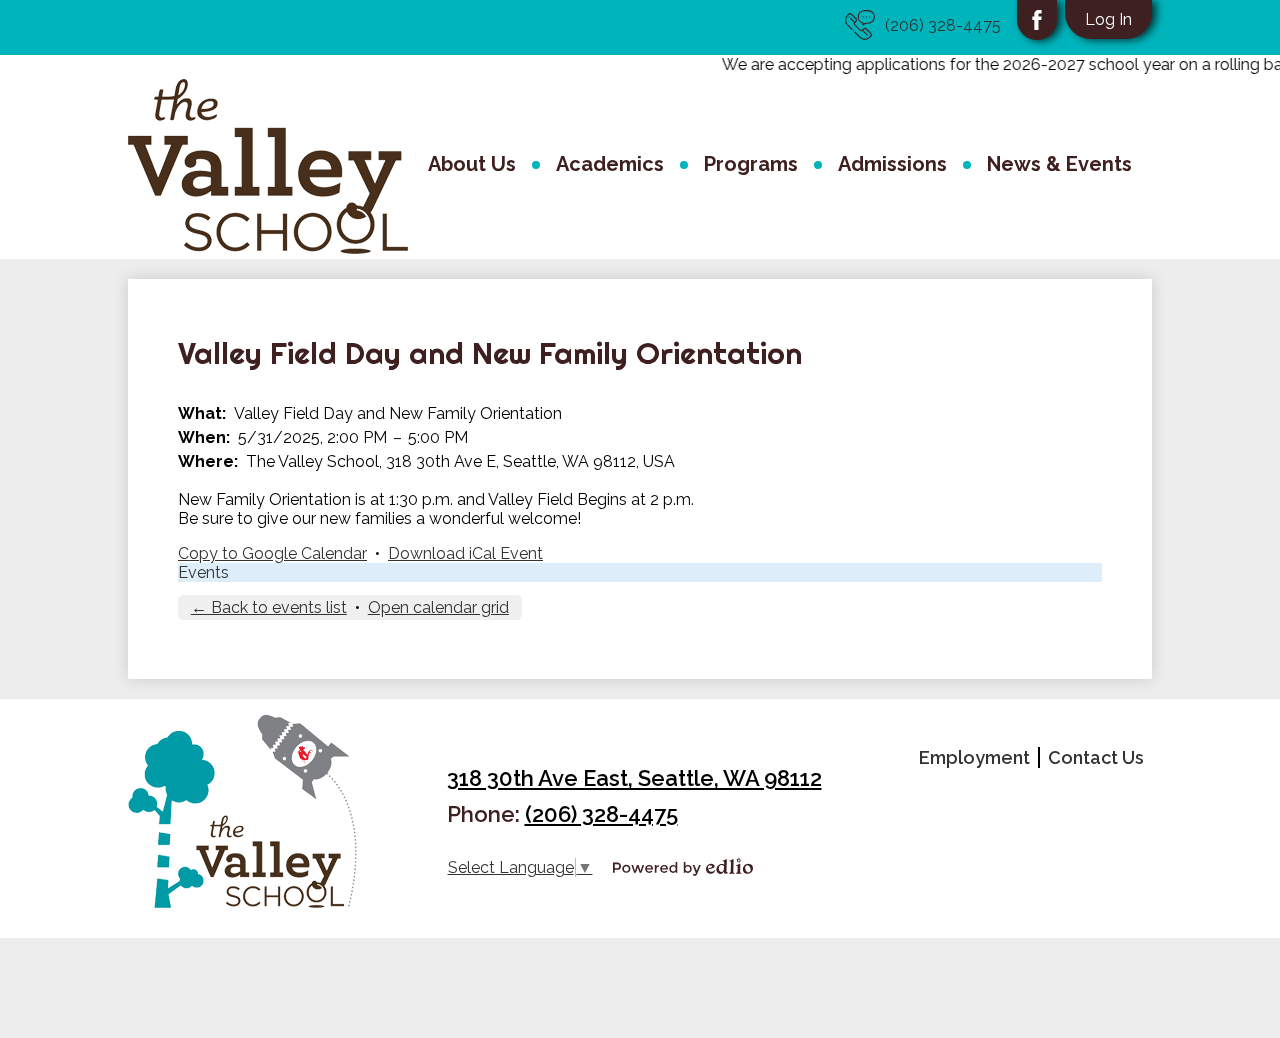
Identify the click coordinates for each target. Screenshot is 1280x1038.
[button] (472, 167)
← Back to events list (269, 607)
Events (203, 572)
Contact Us (1096, 757)
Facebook (1037, 20)
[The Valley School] (268, 166)
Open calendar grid (438, 607)
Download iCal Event (465, 553)
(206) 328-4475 (943, 25)
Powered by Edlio (683, 867)
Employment (974, 757)
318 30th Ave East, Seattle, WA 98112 (634, 778)
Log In (1108, 19)
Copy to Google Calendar (272, 553)
